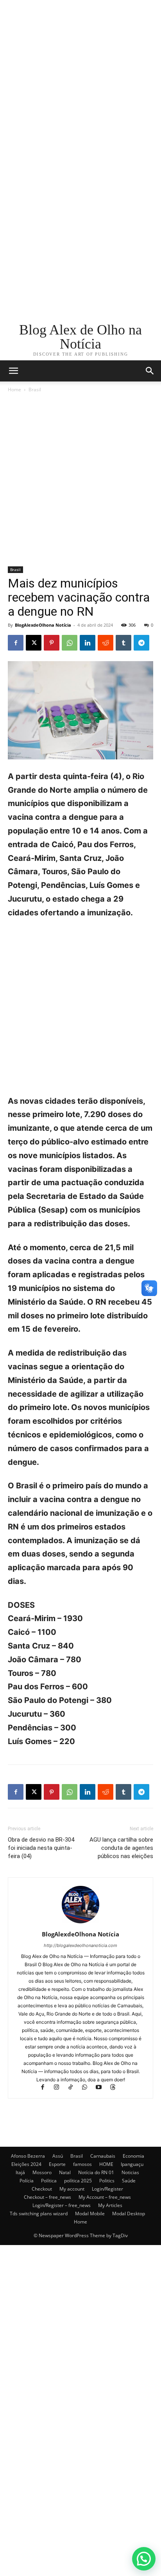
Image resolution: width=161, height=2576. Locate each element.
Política (49, 2181)
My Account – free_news (105, 2197)
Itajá (20, 2172)
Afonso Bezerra (28, 2156)
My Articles (110, 2205)
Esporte (57, 2164)
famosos (82, 2164)
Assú (58, 2156)
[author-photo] (80, 1923)
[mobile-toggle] (13, 371)
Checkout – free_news (47, 2197)
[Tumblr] (123, 643)
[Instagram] (60, 2088)
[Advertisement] (80, 81)
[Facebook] (16, 643)
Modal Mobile (90, 2214)
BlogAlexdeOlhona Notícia (43, 625)
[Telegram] (141, 643)
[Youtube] (102, 2088)
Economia (133, 2156)
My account (72, 2189)
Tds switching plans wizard (39, 2214)
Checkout (42, 2189)
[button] (150, 371)
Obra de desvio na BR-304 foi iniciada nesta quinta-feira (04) (41, 1848)
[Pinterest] (52, 643)
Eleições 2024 (26, 2164)
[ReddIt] (106, 643)
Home (14, 390)
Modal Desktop (129, 2214)
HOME (106, 2164)
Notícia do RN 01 (96, 2172)
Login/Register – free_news (62, 2205)
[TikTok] (74, 2088)
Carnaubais (103, 2156)
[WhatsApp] (70, 643)
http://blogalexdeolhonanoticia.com (80, 1945)
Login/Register (107, 2189)
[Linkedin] (88, 643)
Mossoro (42, 2172)
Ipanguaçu (132, 2164)
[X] (34, 643)
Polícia (27, 2181)
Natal (65, 2172)
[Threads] (116, 2088)
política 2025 (78, 2181)
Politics (107, 2181)
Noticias (130, 2172)
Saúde (129, 2181)
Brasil (35, 390)
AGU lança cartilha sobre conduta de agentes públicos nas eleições (121, 1848)
